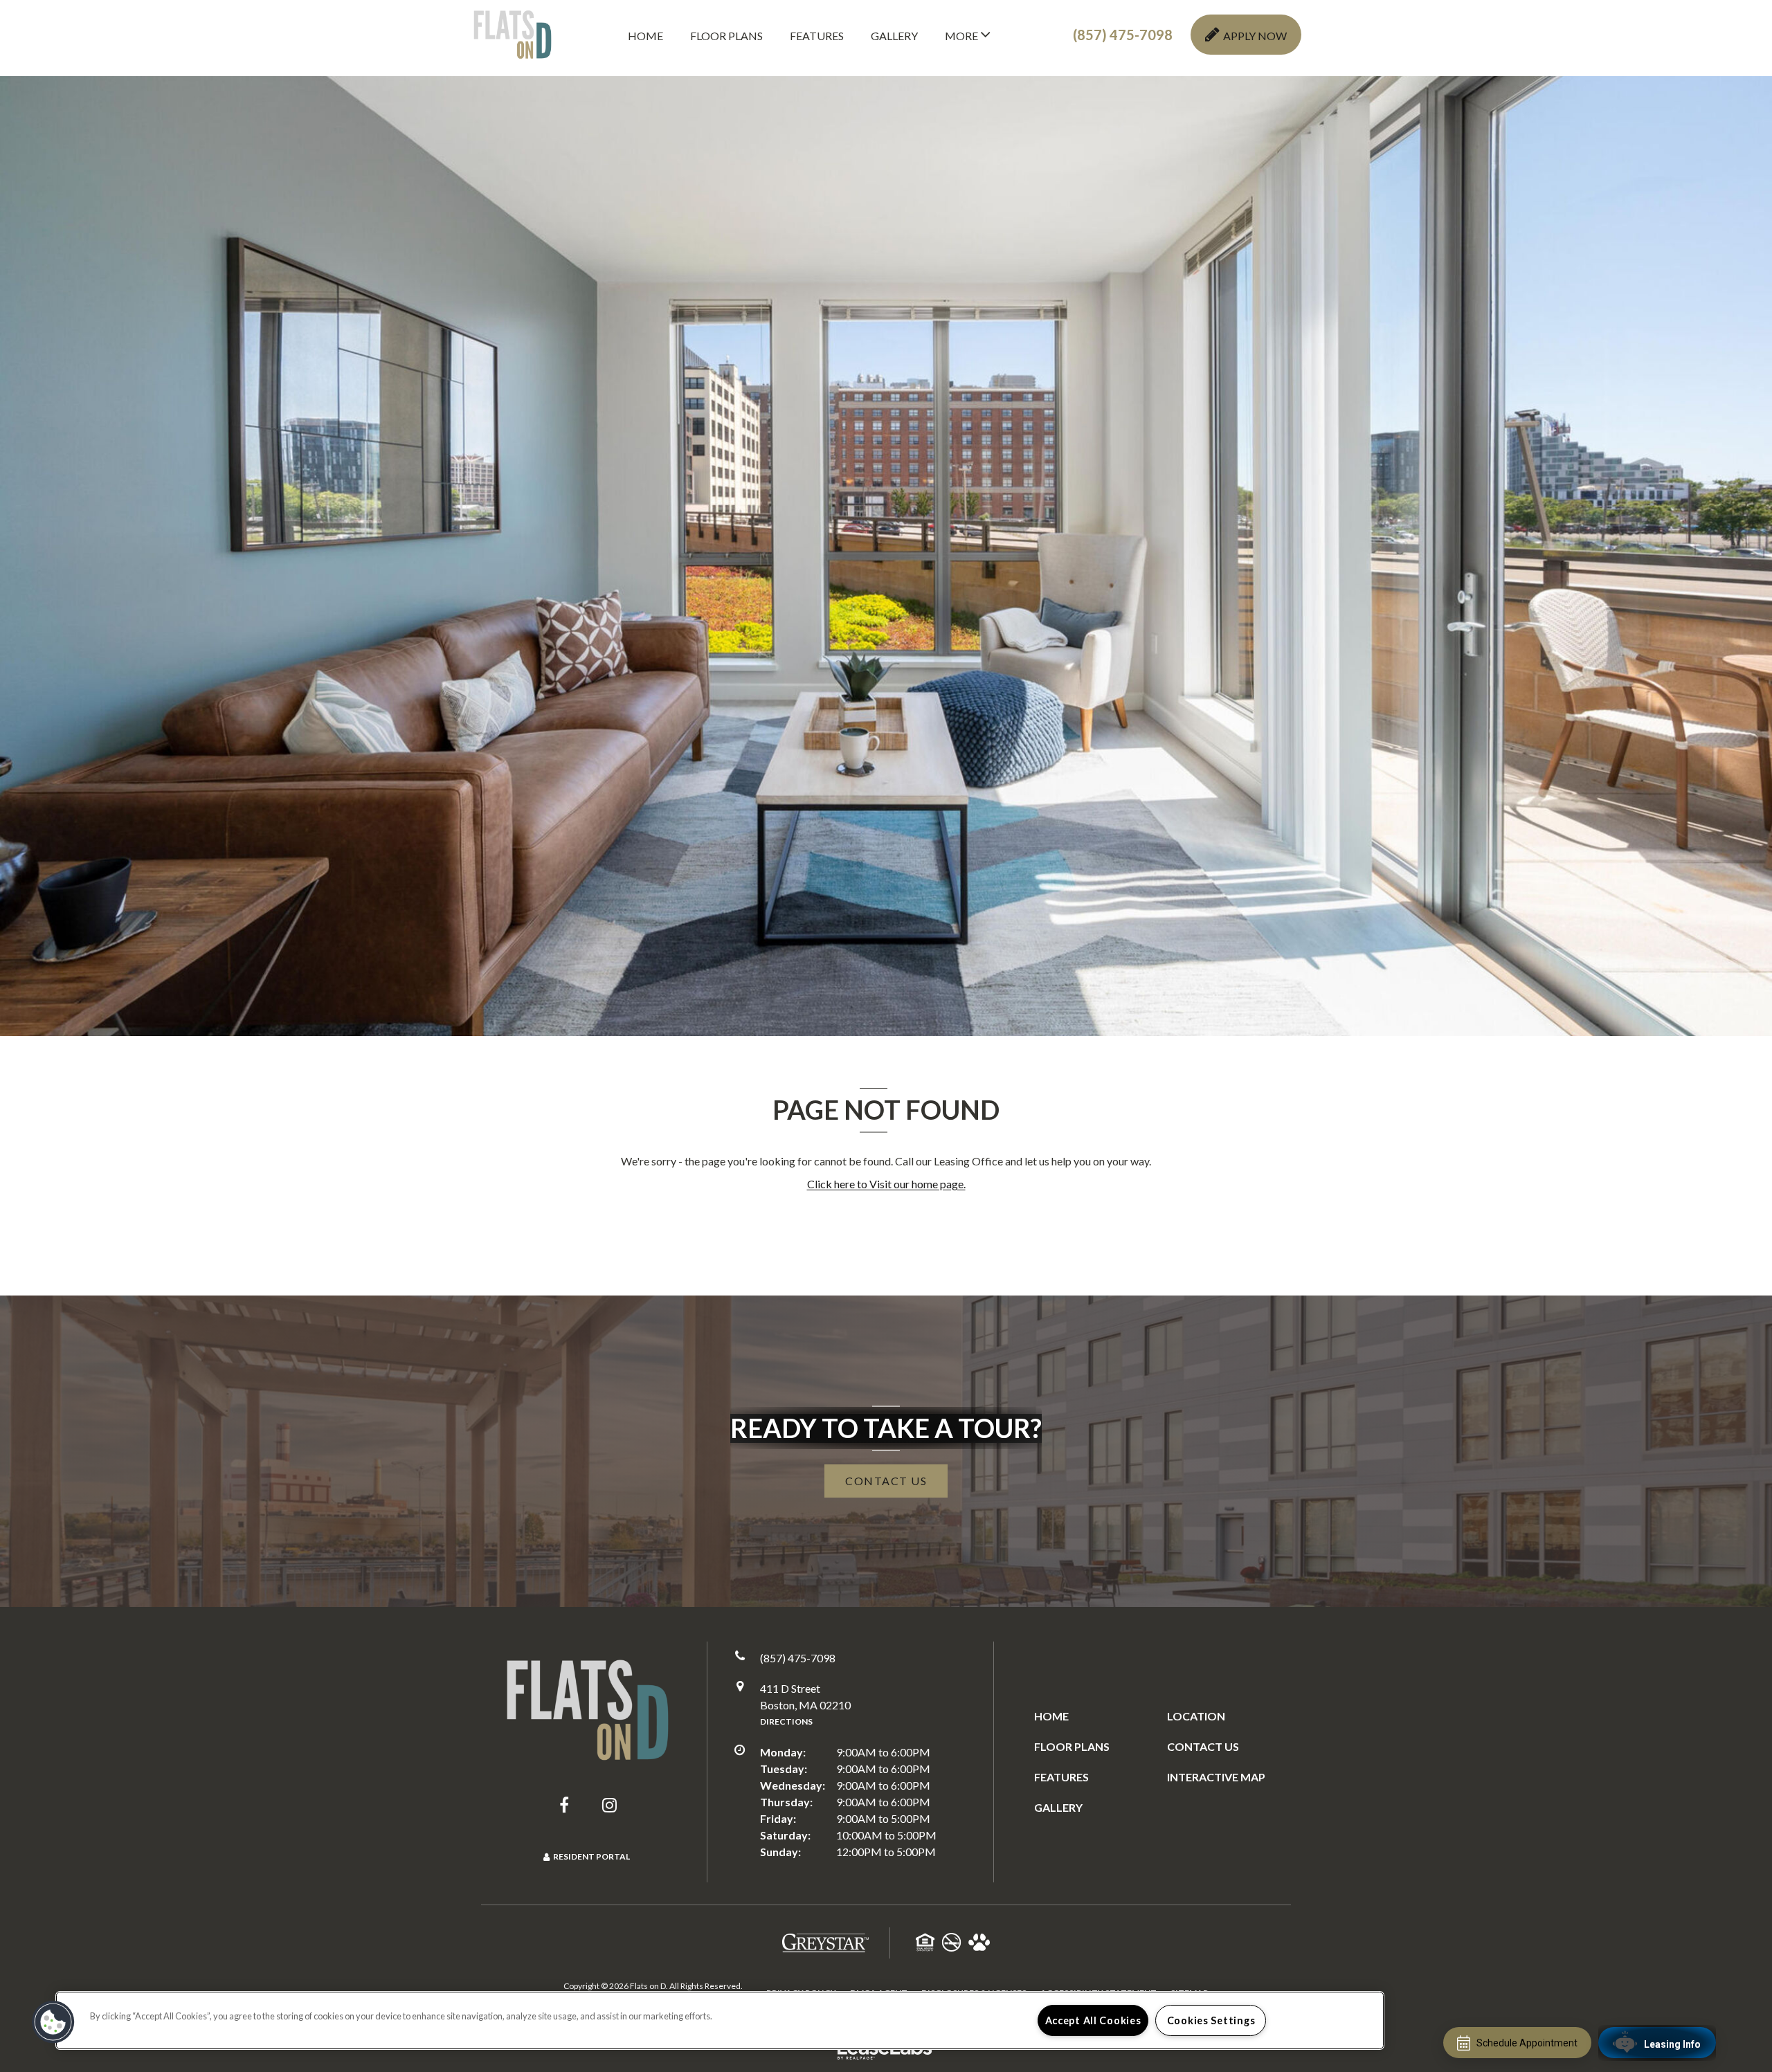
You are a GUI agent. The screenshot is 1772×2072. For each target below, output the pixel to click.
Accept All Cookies (1093, 2020)
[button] (1123, 35)
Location (1196, 1716)
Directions (786, 1721)
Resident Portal (591, 1856)
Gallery (894, 36)
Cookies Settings (1211, 2020)
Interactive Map (1216, 1777)
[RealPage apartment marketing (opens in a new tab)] (886, 2050)
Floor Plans (726, 36)
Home (645, 36)
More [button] (962, 36)
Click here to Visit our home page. (886, 1184)
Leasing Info (1672, 2044)
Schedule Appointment (1527, 2043)
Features (817, 36)
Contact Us (1203, 1746)
